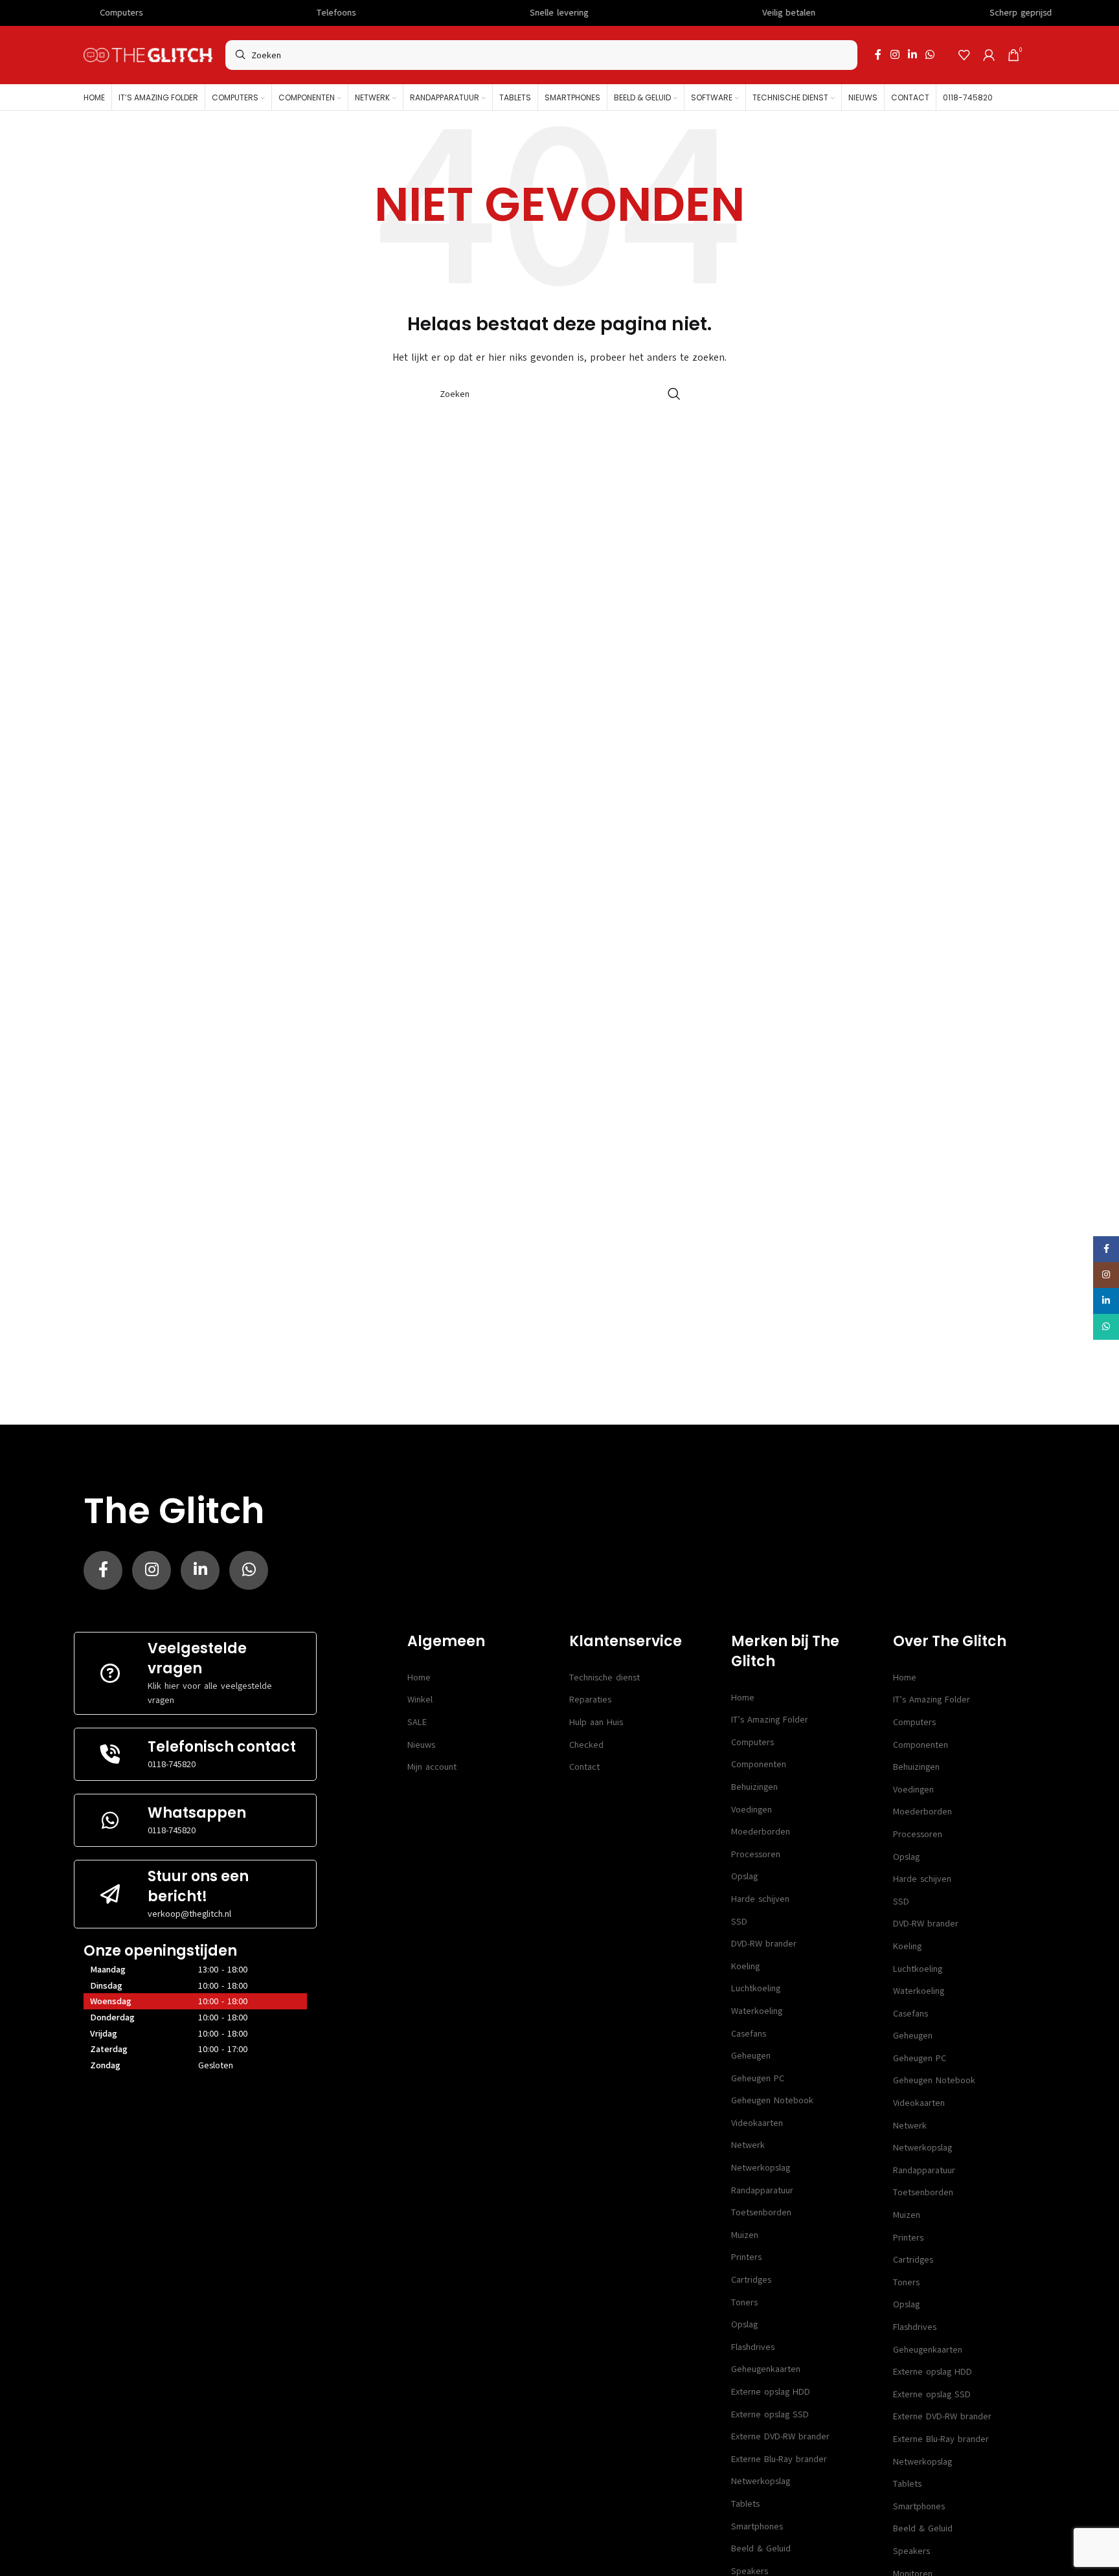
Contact (584, 1767)
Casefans (749, 2034)
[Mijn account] (989, 55)
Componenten (759, 1764)
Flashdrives (753, 2347)
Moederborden (761, 1832)
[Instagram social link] (895, 55)
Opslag (744, 1876)
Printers (746, 2257)
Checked (586, 1745)
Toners (744, 2302)
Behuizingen (754, 1787)
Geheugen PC (758, 2078)
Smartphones (757, 2526)
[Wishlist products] (964, 55)
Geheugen (751, 2056)
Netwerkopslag (761, 2168)
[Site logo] (148, 55)
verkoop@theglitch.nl (189, 1914)
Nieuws (421, 1745)
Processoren (756, 1854)
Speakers (911, 2551)
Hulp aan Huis (596, 1722)
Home (419, 1678)
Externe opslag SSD (770, 2414)
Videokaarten (757, 2123)
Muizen (745, 2235)
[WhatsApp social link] (930, 55)
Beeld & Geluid (761, 2548)
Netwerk (748, 2145)
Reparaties (590, 1700)
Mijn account (432, 1767)
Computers (752, 1742)
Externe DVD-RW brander (780, 2436)
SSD (739, 1922)
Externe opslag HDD (771, 2392)
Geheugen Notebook (772, 2100)
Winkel (420, 1700)
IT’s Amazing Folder (770, 1720)
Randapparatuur (762, 2190)
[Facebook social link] (878, 55)
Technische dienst (605, 1678)
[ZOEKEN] (674, 394)
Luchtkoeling (756, 1988)
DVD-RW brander (764, 1944)
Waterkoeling (757, 2011)
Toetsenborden (761, 2212)
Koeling (745, 1966)
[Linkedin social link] (912, 55)
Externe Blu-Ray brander (779, 2459)
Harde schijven (760, 1899)
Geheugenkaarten (766, 2369)
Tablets (745, 2504)
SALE (417, 1722)
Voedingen (752, 1810)
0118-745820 (172, 1764)
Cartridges (751, 2280)
